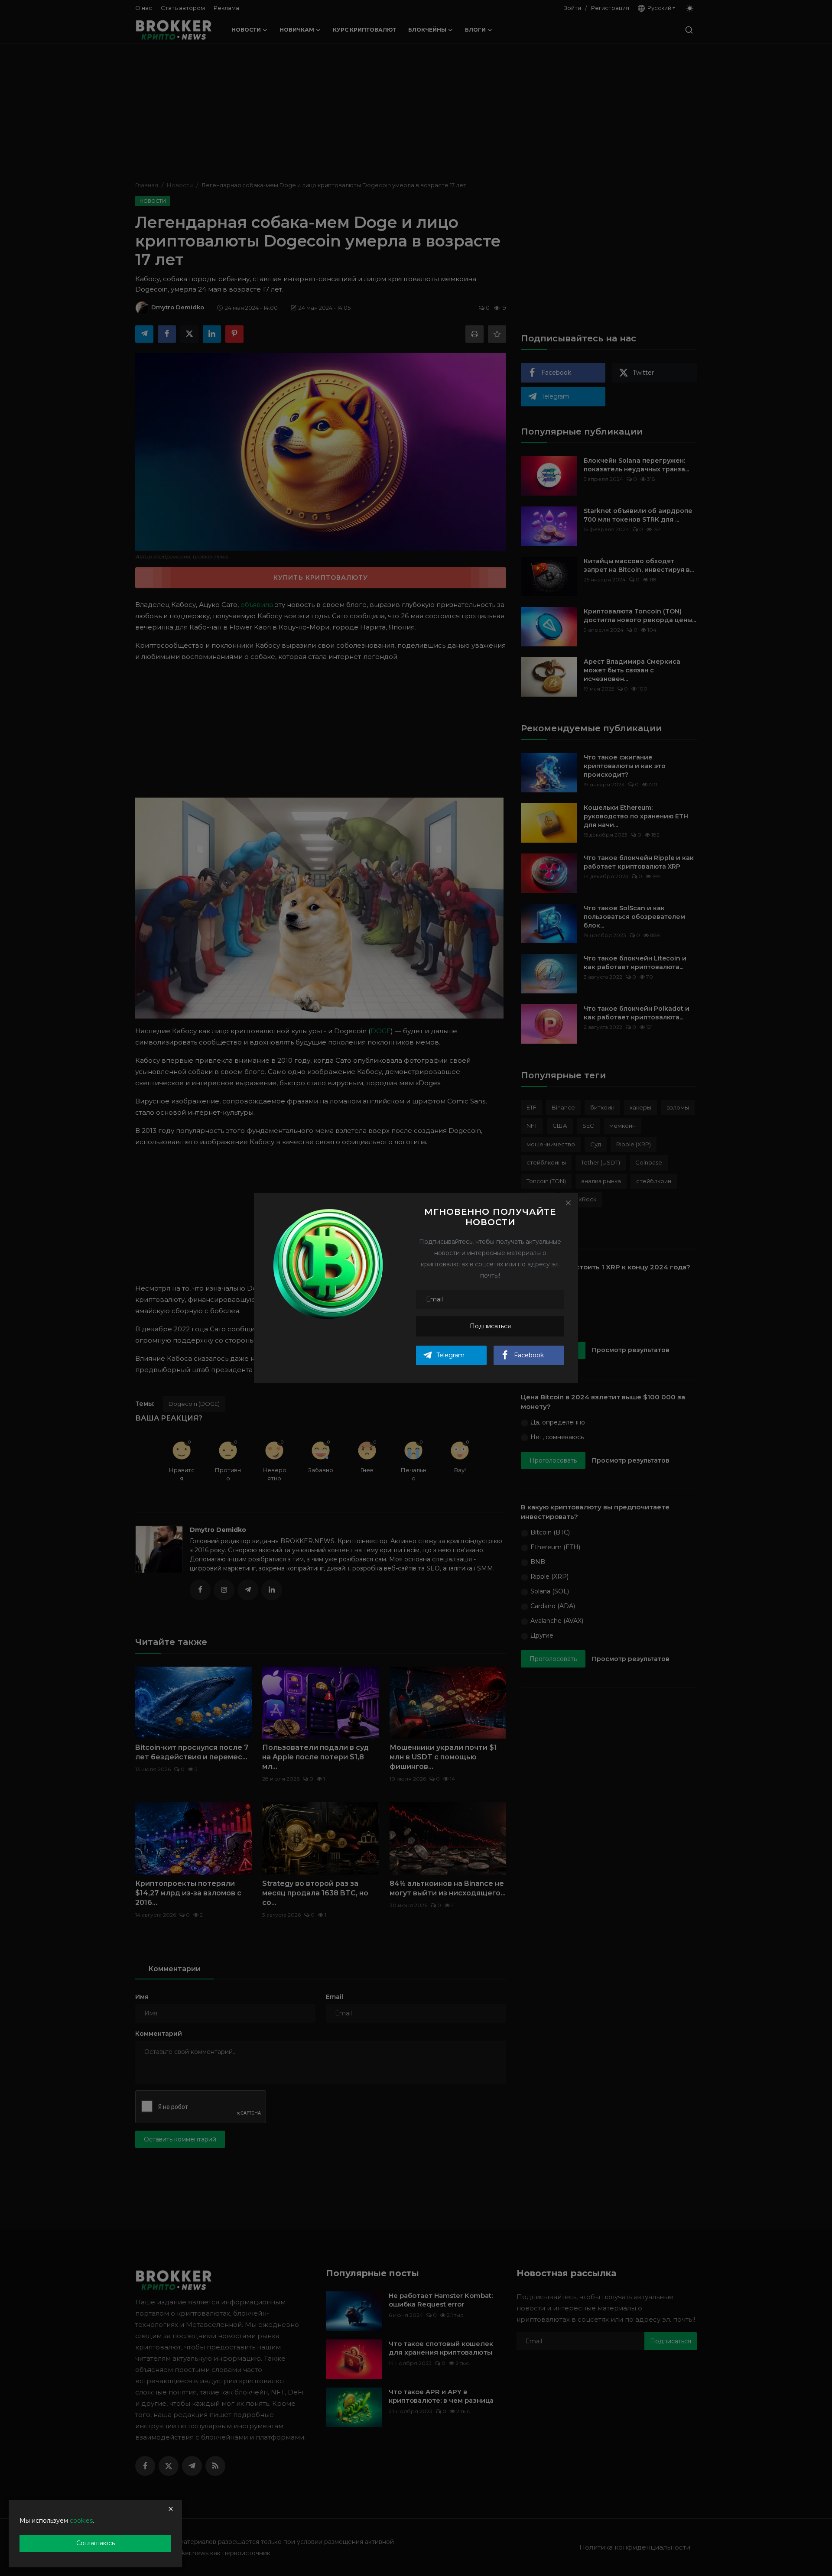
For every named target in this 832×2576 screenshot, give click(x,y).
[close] (171, 2509)
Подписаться (490, 1326)
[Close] (568, 1203)
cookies (81, 2521)
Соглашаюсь (96, 2543)
